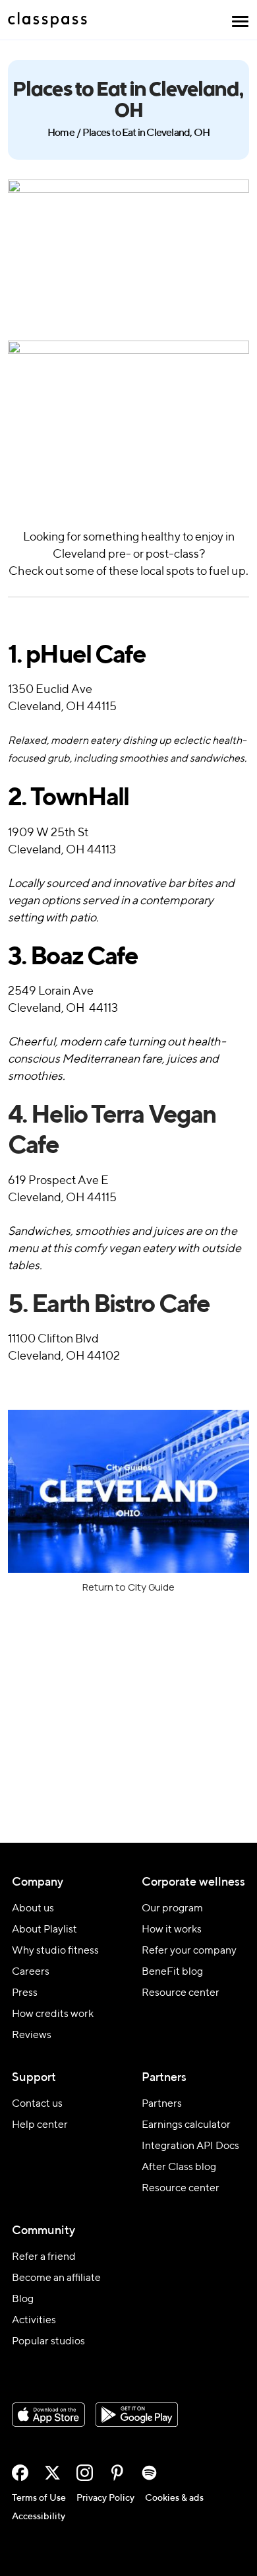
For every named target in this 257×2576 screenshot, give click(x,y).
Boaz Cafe (73, 958)
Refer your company (189, 1951)
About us (33, 1909)
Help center (40, 2125)
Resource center (181, 1993)
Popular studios (48, 2342)
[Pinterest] (117, 2473)
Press (25, 1993)
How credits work (53, 2014)
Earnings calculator (186, 2125)
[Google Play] (137, 2415)
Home (61, 133)
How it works (172, 1930)
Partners (162, 2104)
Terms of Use (39, 2498)
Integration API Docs (190, 2146)
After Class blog (179, 2167)
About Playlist (44, 1930)
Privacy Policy (105, 2498)
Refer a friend (44, 2257)
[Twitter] (52, 2473)
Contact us (37, 2104)
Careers (31, 1972)
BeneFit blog (172, 1972)
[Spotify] (149, 2473)
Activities (34, 2321)
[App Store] (48, 2415)
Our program (172, 1909)
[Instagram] (85, 2473)
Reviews (32, 2035)
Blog (23, 2299)
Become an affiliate (56, 2278)
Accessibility (39, 2517)
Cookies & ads (174, 2498)
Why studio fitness (55, 1951)
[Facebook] (20, 2473)
